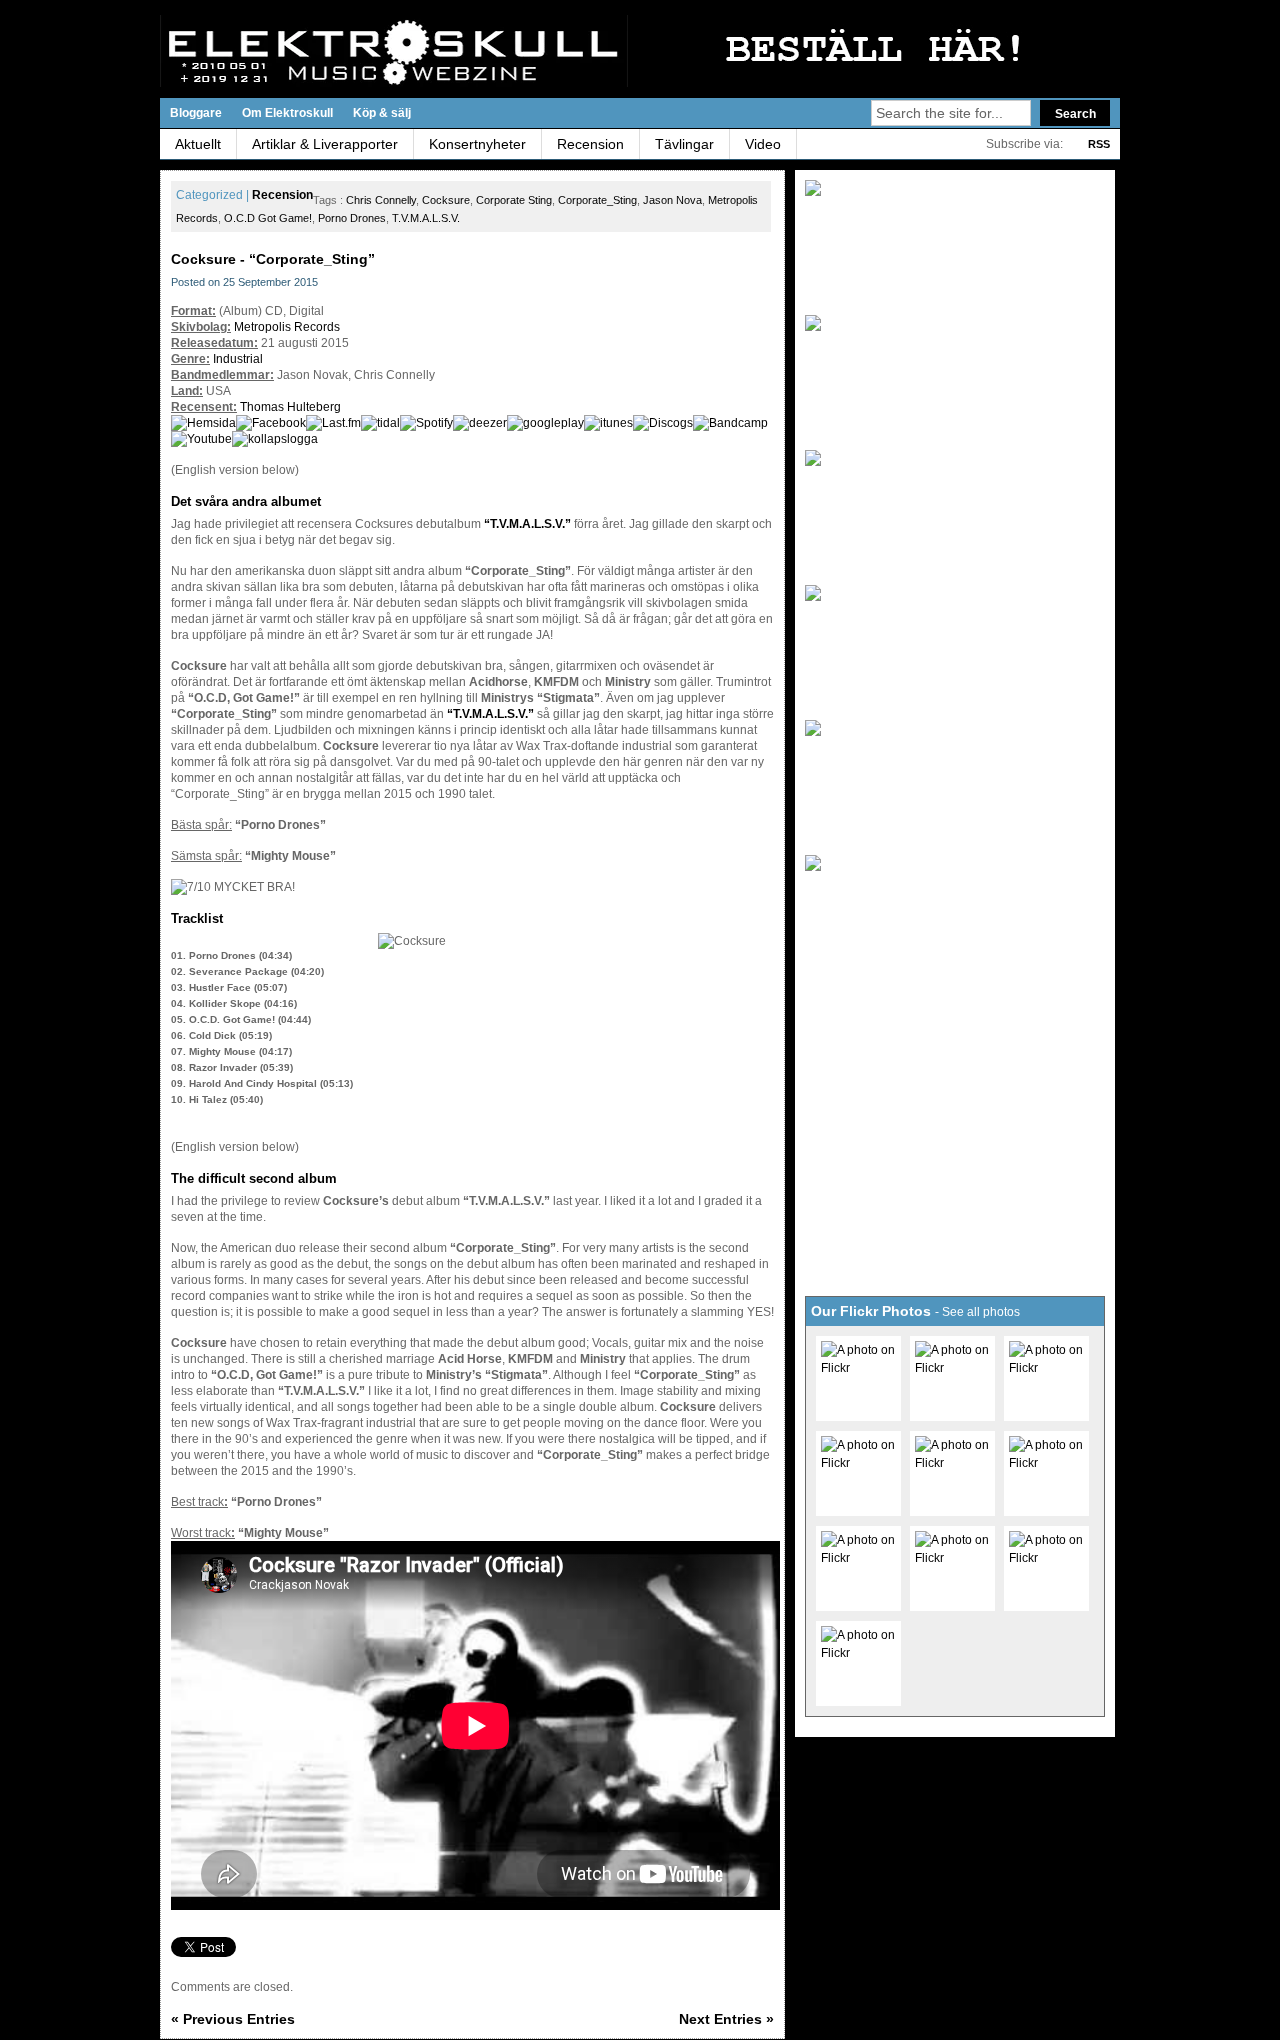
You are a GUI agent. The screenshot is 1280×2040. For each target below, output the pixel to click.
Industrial (238, 359)
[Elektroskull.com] (354, 51)
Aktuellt (198, 144)
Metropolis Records (287, 327)
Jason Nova (672, 200)
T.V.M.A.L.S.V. (426, 218)
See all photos (981, 1312)
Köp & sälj (382, 113)
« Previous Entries (233, 2019)
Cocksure (446, 200)
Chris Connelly (381, 200)
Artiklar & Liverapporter (325, 144)
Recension (590, 144)
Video (763, 144)
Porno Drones (352, 218)
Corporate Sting (514, 200)
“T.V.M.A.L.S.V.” (527, 524)
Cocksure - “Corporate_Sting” (273, 259)
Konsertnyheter (477, 144)
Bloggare (196, 113)
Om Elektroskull (287, 113)
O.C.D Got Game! (268, 218)
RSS (1099, 144)
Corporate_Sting (597, 200)
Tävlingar (684, 144)
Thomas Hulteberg (290, 407)
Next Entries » (726, 2019)
